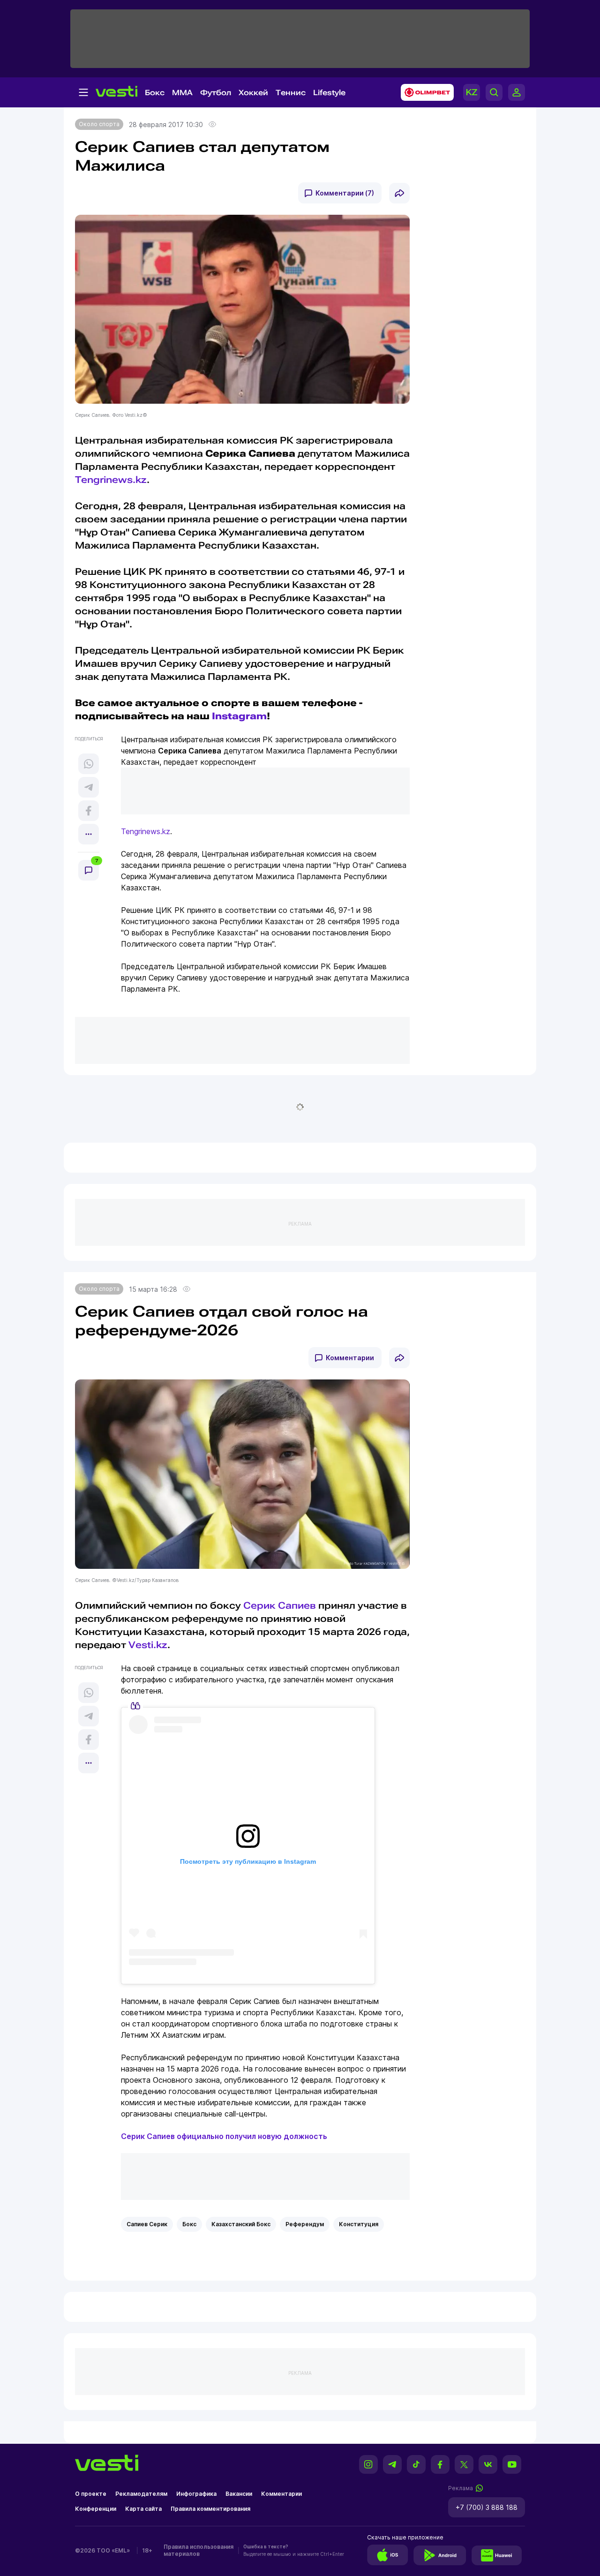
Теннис (291, 93)
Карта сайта (143, 2509)
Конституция (359, 2224)
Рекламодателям (141, 2494)
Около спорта (99, 124)
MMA (182, 93)
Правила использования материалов (199, 2550)
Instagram (239, 716)
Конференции (96, 2509)
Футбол (216, 93)
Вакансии (239, 2494)
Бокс (155, 93)
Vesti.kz (148, 1645)
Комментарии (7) (345, 193)
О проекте (91, 2494)
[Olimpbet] (424, 92)
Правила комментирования (210, 2509)
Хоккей (253, 93)
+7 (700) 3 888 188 (487, 2507)
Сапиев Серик (147, 2224)
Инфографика (196, 2494)
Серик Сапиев (280, 1605)
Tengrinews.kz (111, 480)
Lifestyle (329, 93)
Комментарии (350, 1358)
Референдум (305, 2224)
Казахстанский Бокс (241, 2224)
